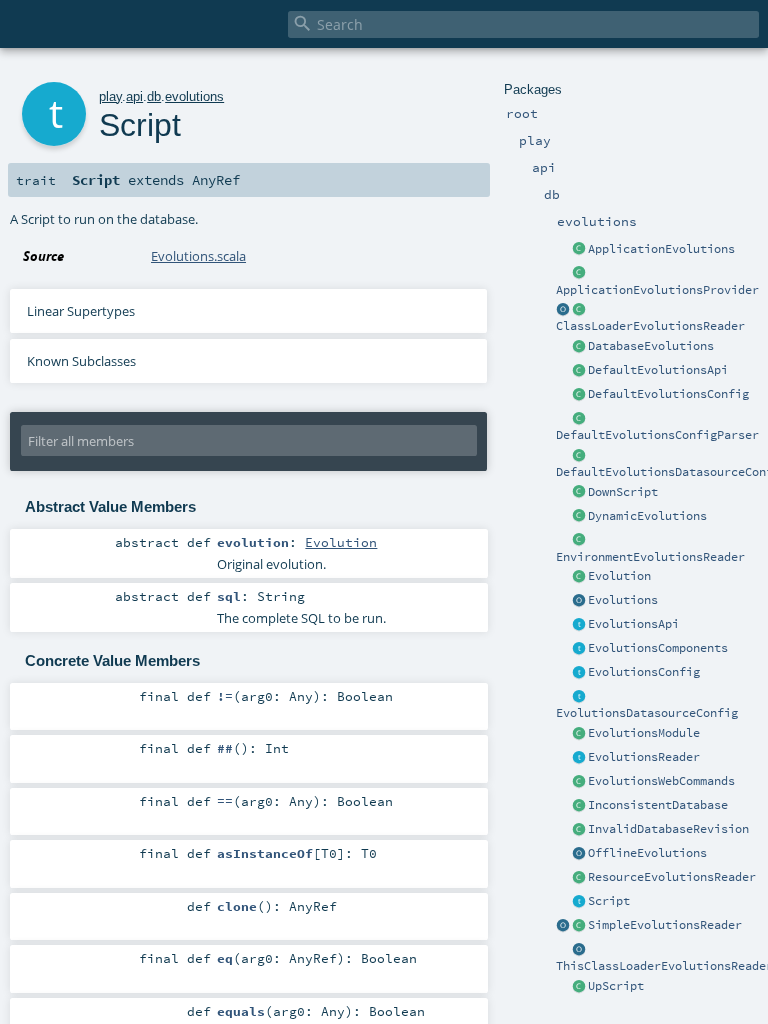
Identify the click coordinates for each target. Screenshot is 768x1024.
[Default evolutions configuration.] (579, 395)
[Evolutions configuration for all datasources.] (579, 673)
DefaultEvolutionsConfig (668, 394)
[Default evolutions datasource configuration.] (579, 456)
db (154, 96)
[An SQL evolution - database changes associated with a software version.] (579, 577)
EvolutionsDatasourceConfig (647, 713)
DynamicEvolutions (647, 516)
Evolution (619, 576)
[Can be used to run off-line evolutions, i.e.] (579, 854)
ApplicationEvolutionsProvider (657, 290)
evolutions (194, 96)
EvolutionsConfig (644, 672)
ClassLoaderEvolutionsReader (650, 326)
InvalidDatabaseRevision (668, 829)
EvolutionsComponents (658, 648)
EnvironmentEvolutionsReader (650, 557)
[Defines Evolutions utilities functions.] (579, 601)
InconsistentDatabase (658, 805)
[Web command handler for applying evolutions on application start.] (579, 782)
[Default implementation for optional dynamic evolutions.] (579, 517)
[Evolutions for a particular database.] (579, 347)
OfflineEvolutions (647, 853)
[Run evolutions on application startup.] (579, 250)
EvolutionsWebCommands (661, 781)
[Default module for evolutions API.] (579, 734)
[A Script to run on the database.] (579, 902)
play (110, 96)
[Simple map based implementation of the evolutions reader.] (563, 926)
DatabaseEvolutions (651, 346)
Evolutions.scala (198, 256)
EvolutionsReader (644, 757)
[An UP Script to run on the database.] (579, 987)
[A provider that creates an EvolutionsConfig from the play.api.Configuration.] (579, 419)
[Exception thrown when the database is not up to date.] (579, 830)
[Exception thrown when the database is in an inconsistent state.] (579, 806)
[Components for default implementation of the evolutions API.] (579, 649)
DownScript (623, 492)
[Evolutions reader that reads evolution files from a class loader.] (563, 310)
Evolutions (623, 600)
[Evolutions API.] (579, 625)
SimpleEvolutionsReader (665, 925)
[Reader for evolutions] (579, 758)
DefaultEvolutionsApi (658, 370)
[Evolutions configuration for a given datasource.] (579, 697)
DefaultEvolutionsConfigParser (657, 435)
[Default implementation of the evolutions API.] (579, 371)
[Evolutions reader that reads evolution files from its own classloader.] (579, 950)
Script (609, 901)
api (134, 96)
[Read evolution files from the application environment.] (579, 541)
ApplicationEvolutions (661, 249)
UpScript (616, 986)
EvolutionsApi (633, 624)
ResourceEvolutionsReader (672, 877)
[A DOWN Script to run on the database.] (579, 493)
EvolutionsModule (644, 733)
